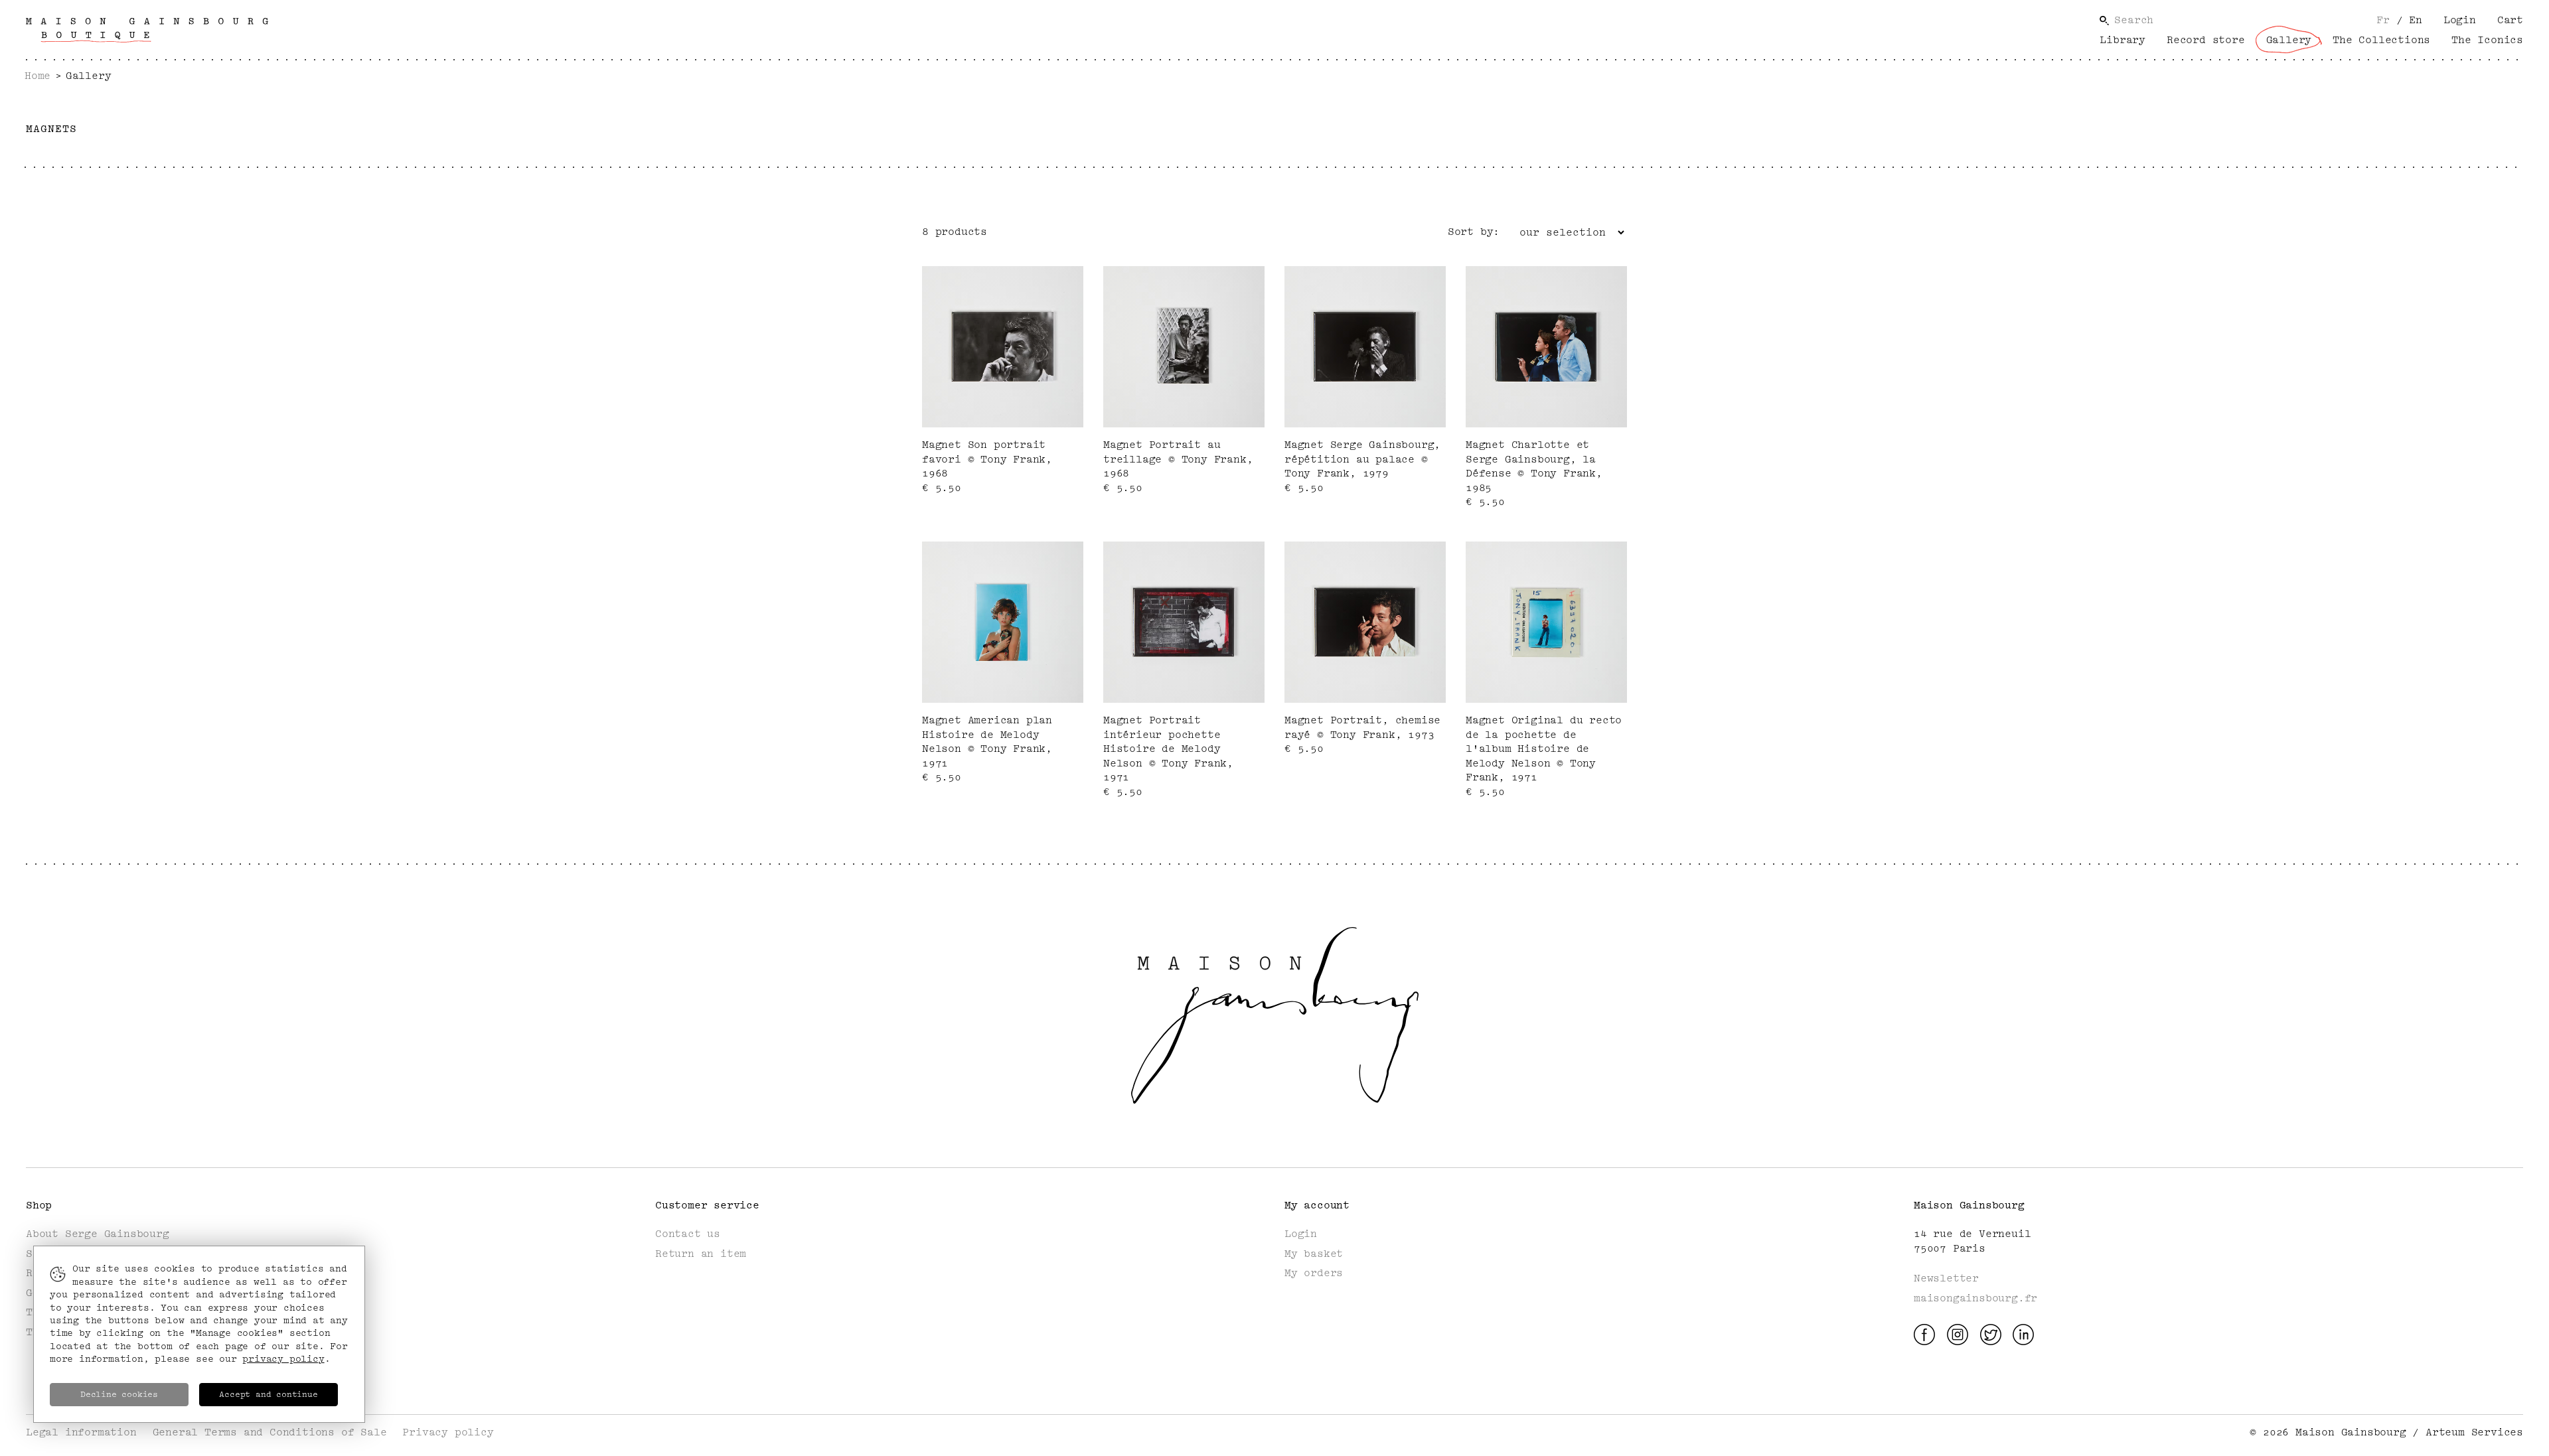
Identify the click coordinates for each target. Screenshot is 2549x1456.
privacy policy (283, 1359)
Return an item (701, 1254)
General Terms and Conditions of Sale (270, 1432)
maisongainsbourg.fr (1975, 1298)
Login (2460, 20)
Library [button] (2123, 40)
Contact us (688, 1234)
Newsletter (1946, 1278)
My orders (1314, 1273)
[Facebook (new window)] (1924, 1334)
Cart (2510, 20)
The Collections (2381, 40)
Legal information (81, 1432)
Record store (2206, 40)
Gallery (2289, 40)
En (2409, 20)
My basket (1314, 1254)
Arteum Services (2474, 1432)
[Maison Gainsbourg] (147, 30)
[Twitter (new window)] (1991, 1334)
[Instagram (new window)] (1958, 1334)
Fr (2383, 20)
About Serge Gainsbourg (98, 1234)
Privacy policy (448, 1432)
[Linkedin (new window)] (2023, 1334)
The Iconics (2487, 40)
